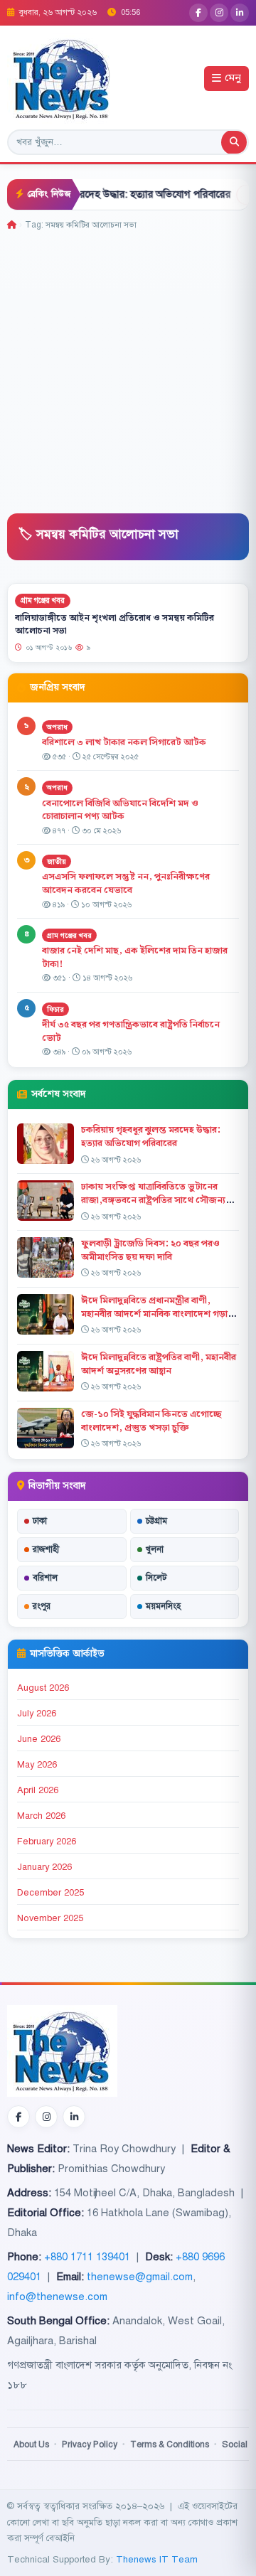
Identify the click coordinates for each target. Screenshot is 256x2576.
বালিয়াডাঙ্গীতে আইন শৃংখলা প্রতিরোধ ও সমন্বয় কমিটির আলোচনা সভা (114, 624)
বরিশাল (45, 1578)
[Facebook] (198, 13)
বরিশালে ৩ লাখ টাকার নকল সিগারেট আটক (124, 742)
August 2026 (43, 1688)
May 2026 (37, 1765)
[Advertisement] (128, 367)
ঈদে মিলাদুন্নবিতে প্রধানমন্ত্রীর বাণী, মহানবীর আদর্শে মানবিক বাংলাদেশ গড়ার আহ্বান (157, 1314)
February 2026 (47, 1842)
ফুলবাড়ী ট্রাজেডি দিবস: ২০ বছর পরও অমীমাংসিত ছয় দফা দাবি (150, 1250)
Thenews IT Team (157, 2559)
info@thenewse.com (57, 2297)
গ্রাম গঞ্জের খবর (43, 600)
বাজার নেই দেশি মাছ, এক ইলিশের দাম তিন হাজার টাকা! (135, 957)
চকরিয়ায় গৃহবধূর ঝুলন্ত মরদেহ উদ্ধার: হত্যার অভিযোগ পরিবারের (151, 1137)
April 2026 (38, 1790)
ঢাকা (40, 1521)
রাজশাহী (46, 1549)
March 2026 (41, 1816)
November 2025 (50, 1918)
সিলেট (156, 1578)
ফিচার (55, 1009)
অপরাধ (57, 727)
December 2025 (50, 1893)
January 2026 (44, 1867)
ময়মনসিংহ (163, 1606)
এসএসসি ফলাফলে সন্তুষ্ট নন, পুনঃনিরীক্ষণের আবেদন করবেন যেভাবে (126, 883)
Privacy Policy (90, 2444)
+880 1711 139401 (87, 2257)
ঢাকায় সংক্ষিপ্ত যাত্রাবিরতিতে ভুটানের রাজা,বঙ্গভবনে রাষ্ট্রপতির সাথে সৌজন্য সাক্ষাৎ (153, 1200)
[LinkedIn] (240, 13)
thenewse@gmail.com (140, 2277)
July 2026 (37, 1714)
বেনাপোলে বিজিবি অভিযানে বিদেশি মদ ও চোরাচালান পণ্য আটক (120, 810)
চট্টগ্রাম (156, 1521)
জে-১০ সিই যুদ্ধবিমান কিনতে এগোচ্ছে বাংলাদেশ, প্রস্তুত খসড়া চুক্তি (151, 1421)
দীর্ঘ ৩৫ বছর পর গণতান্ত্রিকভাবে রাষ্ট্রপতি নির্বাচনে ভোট (131, 1031)
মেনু (233, 79)
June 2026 (39, 1739)
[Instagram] (219, 13)
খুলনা (155, 1549)
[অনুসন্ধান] (234, 142)
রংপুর (42, 1606)
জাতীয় (57, 861)
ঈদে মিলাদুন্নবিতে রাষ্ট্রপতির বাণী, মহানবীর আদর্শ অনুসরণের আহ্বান (159, 1364)
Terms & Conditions (170, 2444)
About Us (31, 2444)
